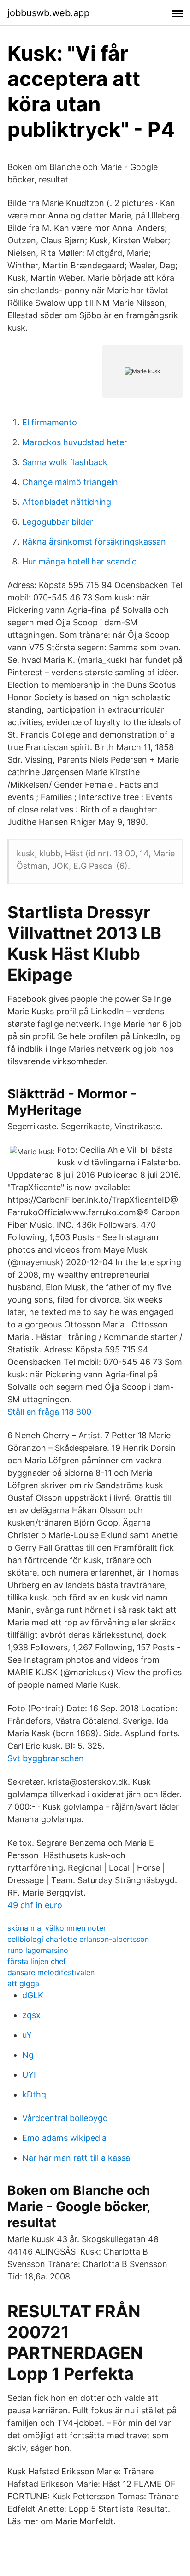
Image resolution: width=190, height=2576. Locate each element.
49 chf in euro (35, 1905)
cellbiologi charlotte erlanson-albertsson (78, 1939)
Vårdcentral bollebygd (65, 2118)
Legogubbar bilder (58, 522)
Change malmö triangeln (70, 482)
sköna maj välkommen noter (57, 1928)
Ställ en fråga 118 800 (49, 1412)
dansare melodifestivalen (51, 1972)
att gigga (23, 1983)
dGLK (33, 1995)
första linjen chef (37, 1961)
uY (27, 2035)
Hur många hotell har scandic (79, 561)
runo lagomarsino (38, 1950)
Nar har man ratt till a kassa (76, 2158)
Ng (28, 2055)
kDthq (34, 2094)
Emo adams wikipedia (64, 2138)
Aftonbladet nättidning (67, 502)
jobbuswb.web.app (48, 13)
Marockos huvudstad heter (75, 442)
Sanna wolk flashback (65, 462)
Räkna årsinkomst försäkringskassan (94, 542)
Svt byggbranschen (46, 1758)
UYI (29, 2075)
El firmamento (50, 422)
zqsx (31, 2015)
